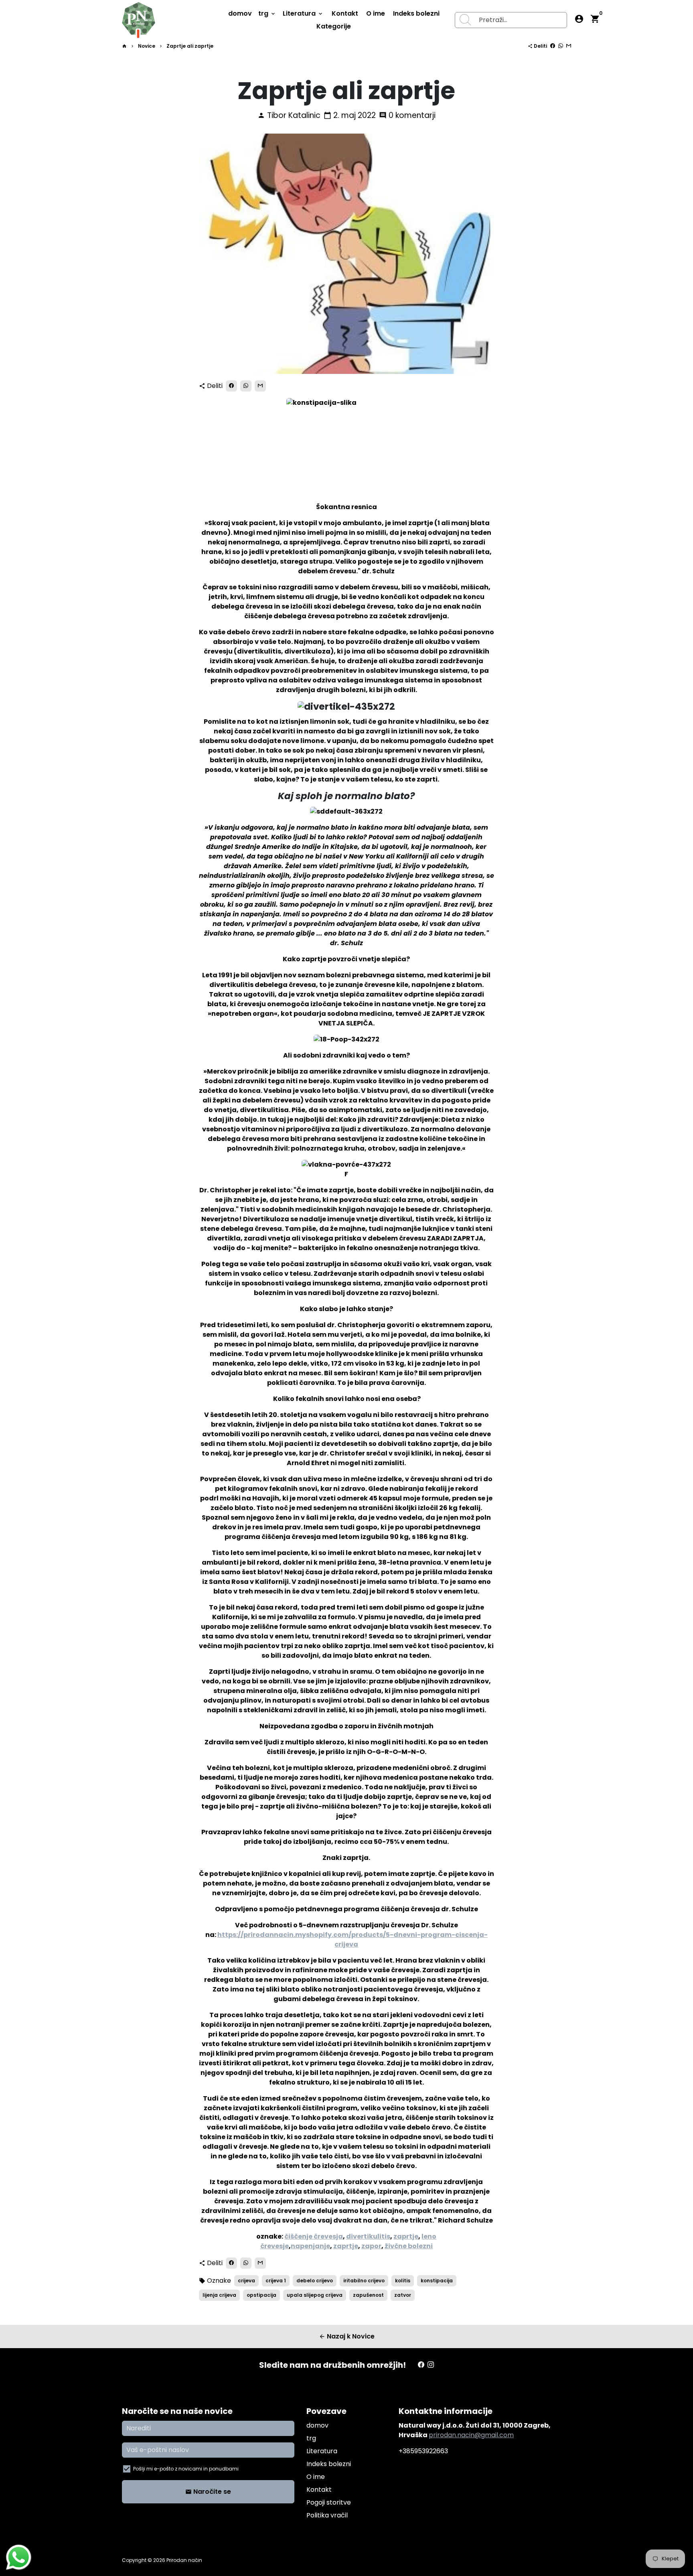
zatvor (403, 2295)
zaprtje (406, 2236)
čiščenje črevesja (314, 2236)
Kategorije (334, 26)
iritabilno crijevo (364, 2281)
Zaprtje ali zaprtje (190, 46)
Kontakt (345, 13)
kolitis (403, 2281)
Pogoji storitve (329, 2502)
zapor (371, 2246)
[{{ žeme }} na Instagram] (431, 2365)
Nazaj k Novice (347, 2336)
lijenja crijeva (219, 2295)
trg (267, 13)
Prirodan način (184, 2560)
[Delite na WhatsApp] (561, 46)
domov (240, 13)
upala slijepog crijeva (315, 2295)
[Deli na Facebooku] (553, 46)
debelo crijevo (315, 2281)
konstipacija (437, 2281)
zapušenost (368, 2295)
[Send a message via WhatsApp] (19, 2557)
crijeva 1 (276, 2281)
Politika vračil (327, 2515)
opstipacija (261, 2295)
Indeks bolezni (416, 13)
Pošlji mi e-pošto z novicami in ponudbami (186, 2469)
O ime (376, 13)
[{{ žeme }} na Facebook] (421, 2365)
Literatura (303, 13)
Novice (147, 46)
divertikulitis (368, 2236)
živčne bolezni (409, 2246)
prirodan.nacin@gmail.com (471, 2435)
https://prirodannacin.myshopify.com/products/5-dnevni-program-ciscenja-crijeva (353, 1940)
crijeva (246, 2281)
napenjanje (310, 2246)
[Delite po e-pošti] (569, 46)
